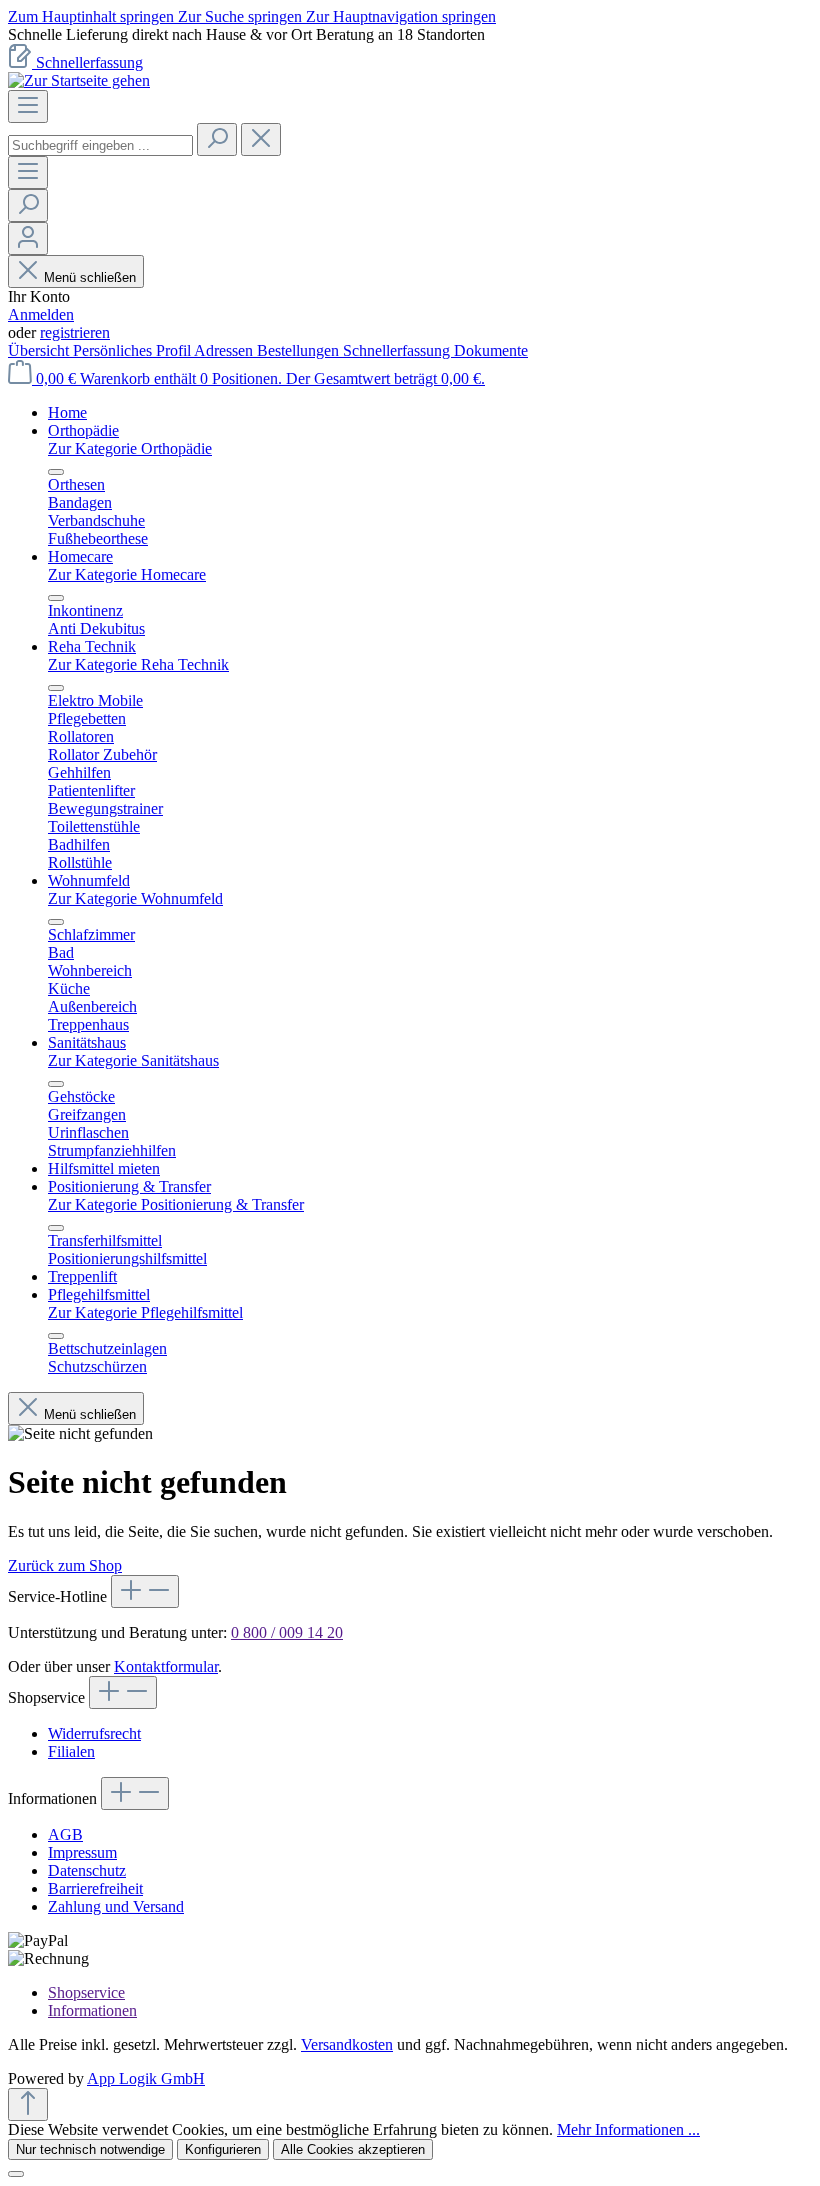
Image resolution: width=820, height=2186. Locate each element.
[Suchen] (217, 139)
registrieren (75, 332)
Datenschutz (87, 1870)
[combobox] (100, 145)
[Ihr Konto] (28, 238)
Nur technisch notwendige (90, 2149)
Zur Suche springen (242, 16)
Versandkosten (347, 2044)
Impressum (82, 1852)
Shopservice (86, 1992)
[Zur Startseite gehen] (79, 80)
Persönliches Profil (133, 350)
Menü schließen (90, 277)
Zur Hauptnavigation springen (401, 16)
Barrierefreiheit (95, 1888)
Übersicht (40, 350)
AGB (65, 1834)
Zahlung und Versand (116, 1906)
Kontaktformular (166, 1666)
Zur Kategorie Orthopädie (130, 448)
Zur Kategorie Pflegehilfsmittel (145, 1312)
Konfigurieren (223, 2149)
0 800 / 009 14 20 (287, 1632)
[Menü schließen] (56, 472)
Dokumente (491, 350)
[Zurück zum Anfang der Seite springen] (28, 2104)
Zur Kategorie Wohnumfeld (135, 898)
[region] (410, 35)
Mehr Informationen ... (628, 2129)
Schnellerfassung (89, 62)
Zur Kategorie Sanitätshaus (133, 1060)
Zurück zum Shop (65, 1565)
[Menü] (28, 106)
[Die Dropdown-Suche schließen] (261, 139)
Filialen (71, 1751)
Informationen (92, 2010)
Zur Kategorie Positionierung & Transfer (176, 1204)
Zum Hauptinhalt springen (93, 16)
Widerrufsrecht (94, 1733)
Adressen (225, 350)
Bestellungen (300, 350)
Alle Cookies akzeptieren (353, 2149)
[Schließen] (16, 2174)
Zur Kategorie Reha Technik (138, 664)
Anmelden (41, 314)
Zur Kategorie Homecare (127, 574)
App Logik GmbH (146, 2078)
